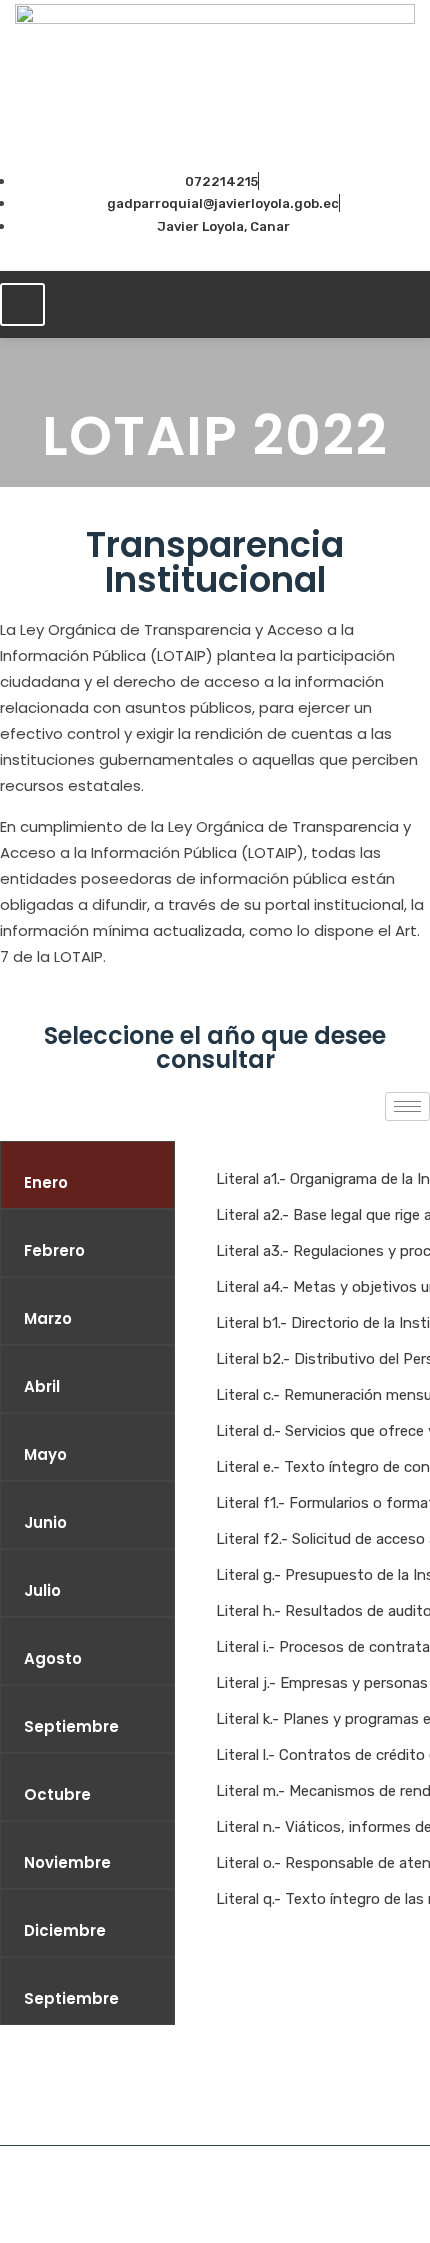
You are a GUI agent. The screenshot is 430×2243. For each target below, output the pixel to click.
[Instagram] (237, 252)
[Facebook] (203, 252)
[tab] (87, 1175)
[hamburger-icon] (22, 304)
